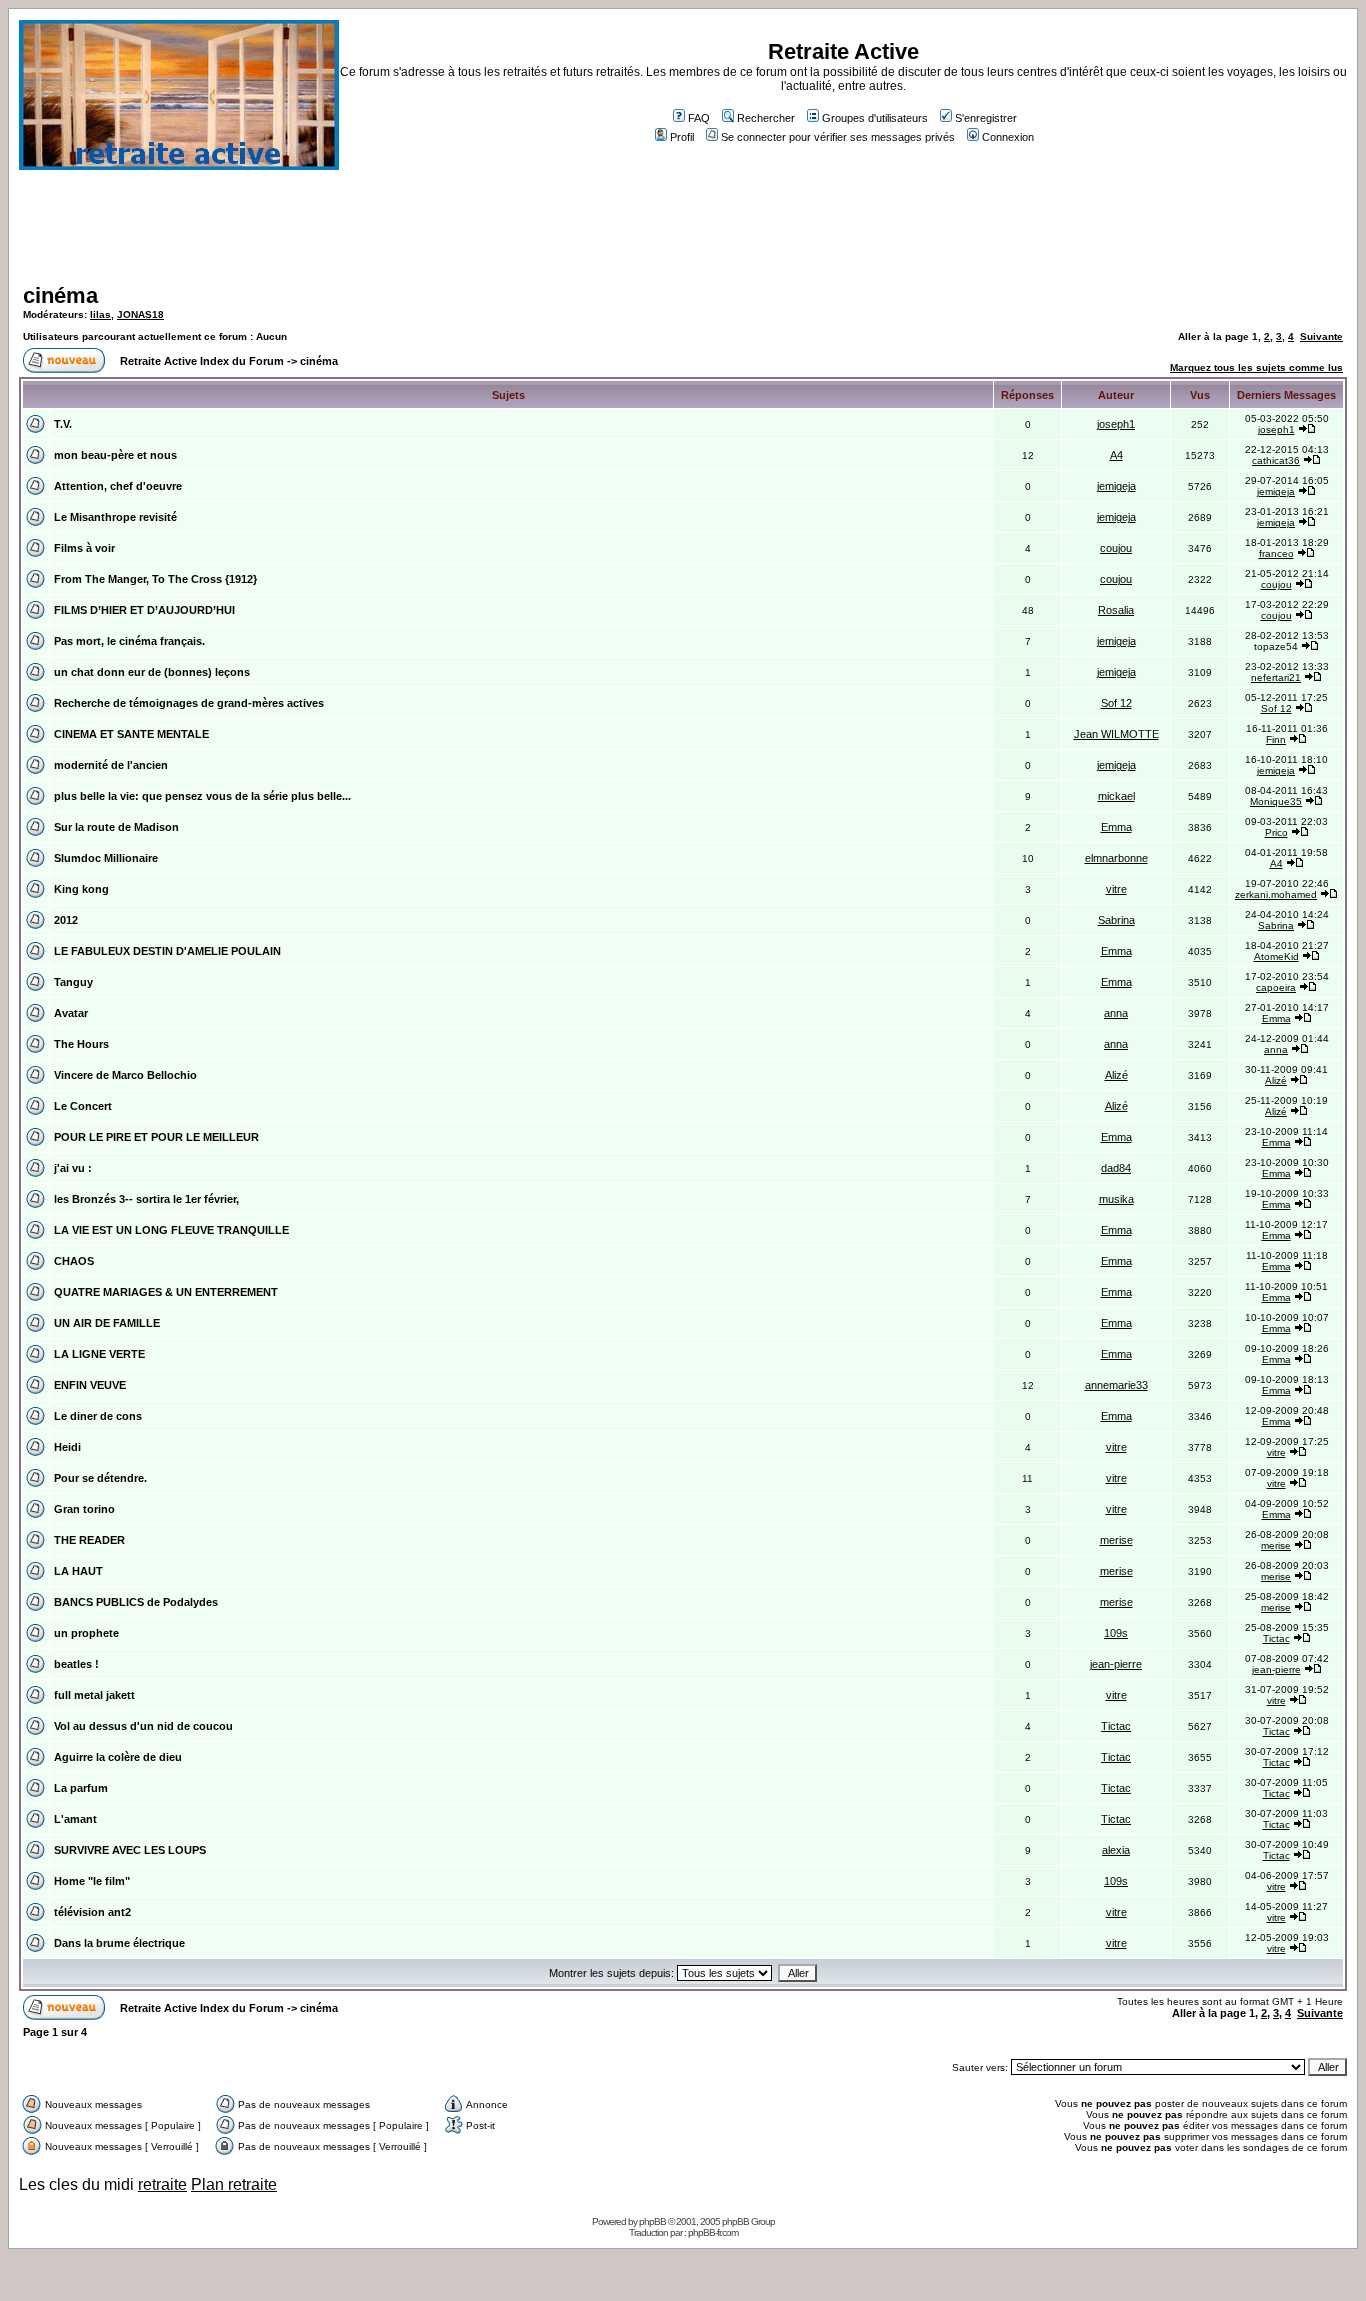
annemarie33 (1116, 1385)
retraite (162, 2184)
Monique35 (1276, 801)
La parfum (81, 1788)
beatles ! (76, 1664)
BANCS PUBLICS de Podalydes (136, 1602)
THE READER (89, 1540)
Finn (1276, 739)
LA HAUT (78, 1571)
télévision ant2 (92, 1912)
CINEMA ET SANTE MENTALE (131, 734)
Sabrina (1116, 920)
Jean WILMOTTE (1116, 734)
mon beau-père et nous (115, 455)
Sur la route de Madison (116, 827)
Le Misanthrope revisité (115, 517)
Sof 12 (1116, 703)
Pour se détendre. (100, 1478)
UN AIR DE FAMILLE (107, 1323)
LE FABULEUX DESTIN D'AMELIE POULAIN (167, 951)
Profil (682, 137)
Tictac (1276, 1638)
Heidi (67, 1447)
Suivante (1321, 336)
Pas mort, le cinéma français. (129, 641)
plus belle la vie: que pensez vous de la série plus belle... (202, 796)
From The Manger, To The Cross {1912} (155, 579)
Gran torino (84, 1509)
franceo (1276, 553)
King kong (81, 889)
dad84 (1116, 1168)
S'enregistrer (986, 118)
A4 (1116, 455)
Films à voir (84, 548)
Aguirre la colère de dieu (118, 1757)
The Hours (81, 1044)
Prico (1276, 832)
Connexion (1008, 137)
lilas (100, 314)
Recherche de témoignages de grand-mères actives (189, 703)
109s (1116, 1633)
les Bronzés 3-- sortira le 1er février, (146, 1199)
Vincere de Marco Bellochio (125, 1075)
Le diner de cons (98, 1416)
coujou (1116, 548)
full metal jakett (94, 1695)
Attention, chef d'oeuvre (118, 486)
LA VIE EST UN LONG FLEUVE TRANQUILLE (171, 1230)
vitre (1116, 889)
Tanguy (73, 982)
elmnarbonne (1116, 858)
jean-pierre (1116, 1664)
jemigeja (1116, 486)
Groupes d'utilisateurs (875, 118)
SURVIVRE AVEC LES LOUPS (130, 1850)
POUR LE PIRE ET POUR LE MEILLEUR (156, 1137)
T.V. (63, 424)
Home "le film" (92, 1881)
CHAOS (74, 1261)
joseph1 (1116, 424)
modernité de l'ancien (111, 765)
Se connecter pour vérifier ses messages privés (838, 137)
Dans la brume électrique (119, 1943)
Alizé (1116, 1075)
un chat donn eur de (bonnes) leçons (152, 672)
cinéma (60, 295)
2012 (66, 920)
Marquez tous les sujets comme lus (1256, 367)
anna (1116, 1013)
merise (1116, 1540)
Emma (1116, 827)
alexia (1116, 1850)
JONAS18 (140, 314)
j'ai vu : (73, 1168)
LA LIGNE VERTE (99, 1354)
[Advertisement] (683, 234)
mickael (1116, 796)
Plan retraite (234, 2184)
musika (1116, 1199)
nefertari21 (1276, 677)
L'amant (75, 1819)
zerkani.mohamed (1276, 894)
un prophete (86, 1633)
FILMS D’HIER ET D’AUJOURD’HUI (144, 610)
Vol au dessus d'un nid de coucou (143, 1726)
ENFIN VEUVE (90, 1385)
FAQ (699, 118)
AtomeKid (1276, 956)
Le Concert (83, 1106)
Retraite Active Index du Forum (202, 361)
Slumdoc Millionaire (106, 858)
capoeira (1276, 987)
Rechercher (766, 118)
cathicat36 (1276, 460)
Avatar (71, 1013)
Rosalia (1116, 610)
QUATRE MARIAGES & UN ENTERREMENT (166, 1292)
